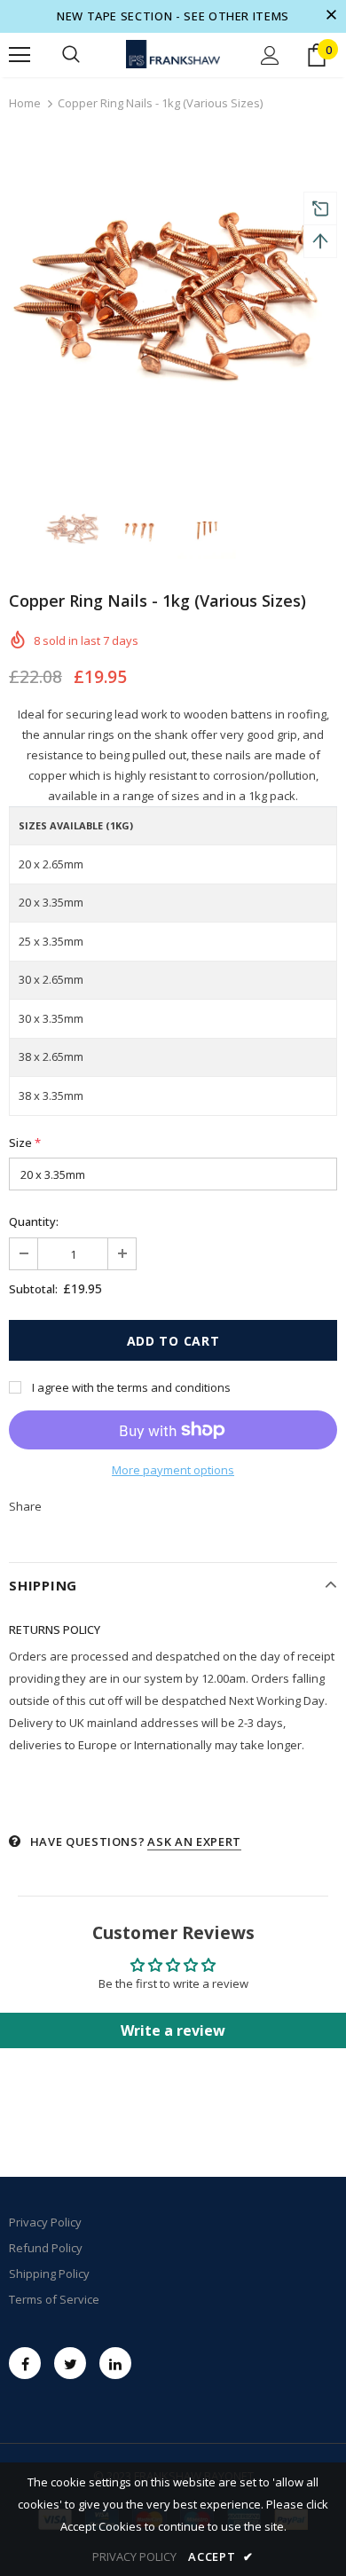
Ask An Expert (194, 1842)
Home (25, 103)
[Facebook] (25, 2363)
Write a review (173, 2030)
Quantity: (34, 1221)
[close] (331, 16)
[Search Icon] (71, 55)
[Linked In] (115, 2363)
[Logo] (173, 55)
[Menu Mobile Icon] (20, 55)
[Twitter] (70, 2363)
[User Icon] (270, 55)
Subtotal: (33, 1289)
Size (25, 1143)
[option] (173, 302)
